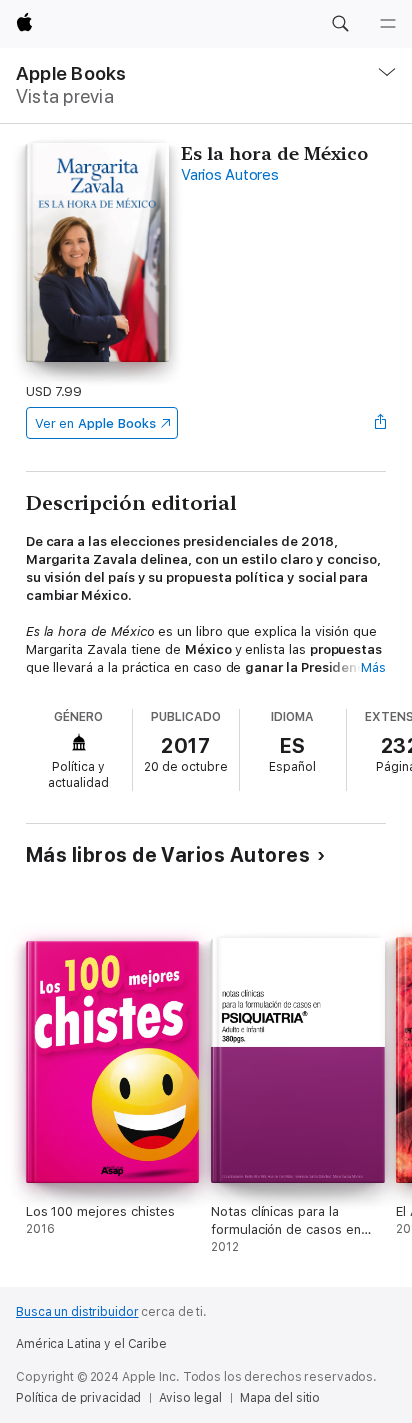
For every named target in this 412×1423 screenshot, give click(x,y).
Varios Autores (230, 175)
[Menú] (388, 24)
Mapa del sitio (280, 1398)
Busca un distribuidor (77, 1312)
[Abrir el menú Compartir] (380, 423)
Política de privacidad (78, 1398)
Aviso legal (190, 1398)
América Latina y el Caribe (91, 1344)
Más (373, 667)
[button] (340, 24)
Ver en (95, 423)
